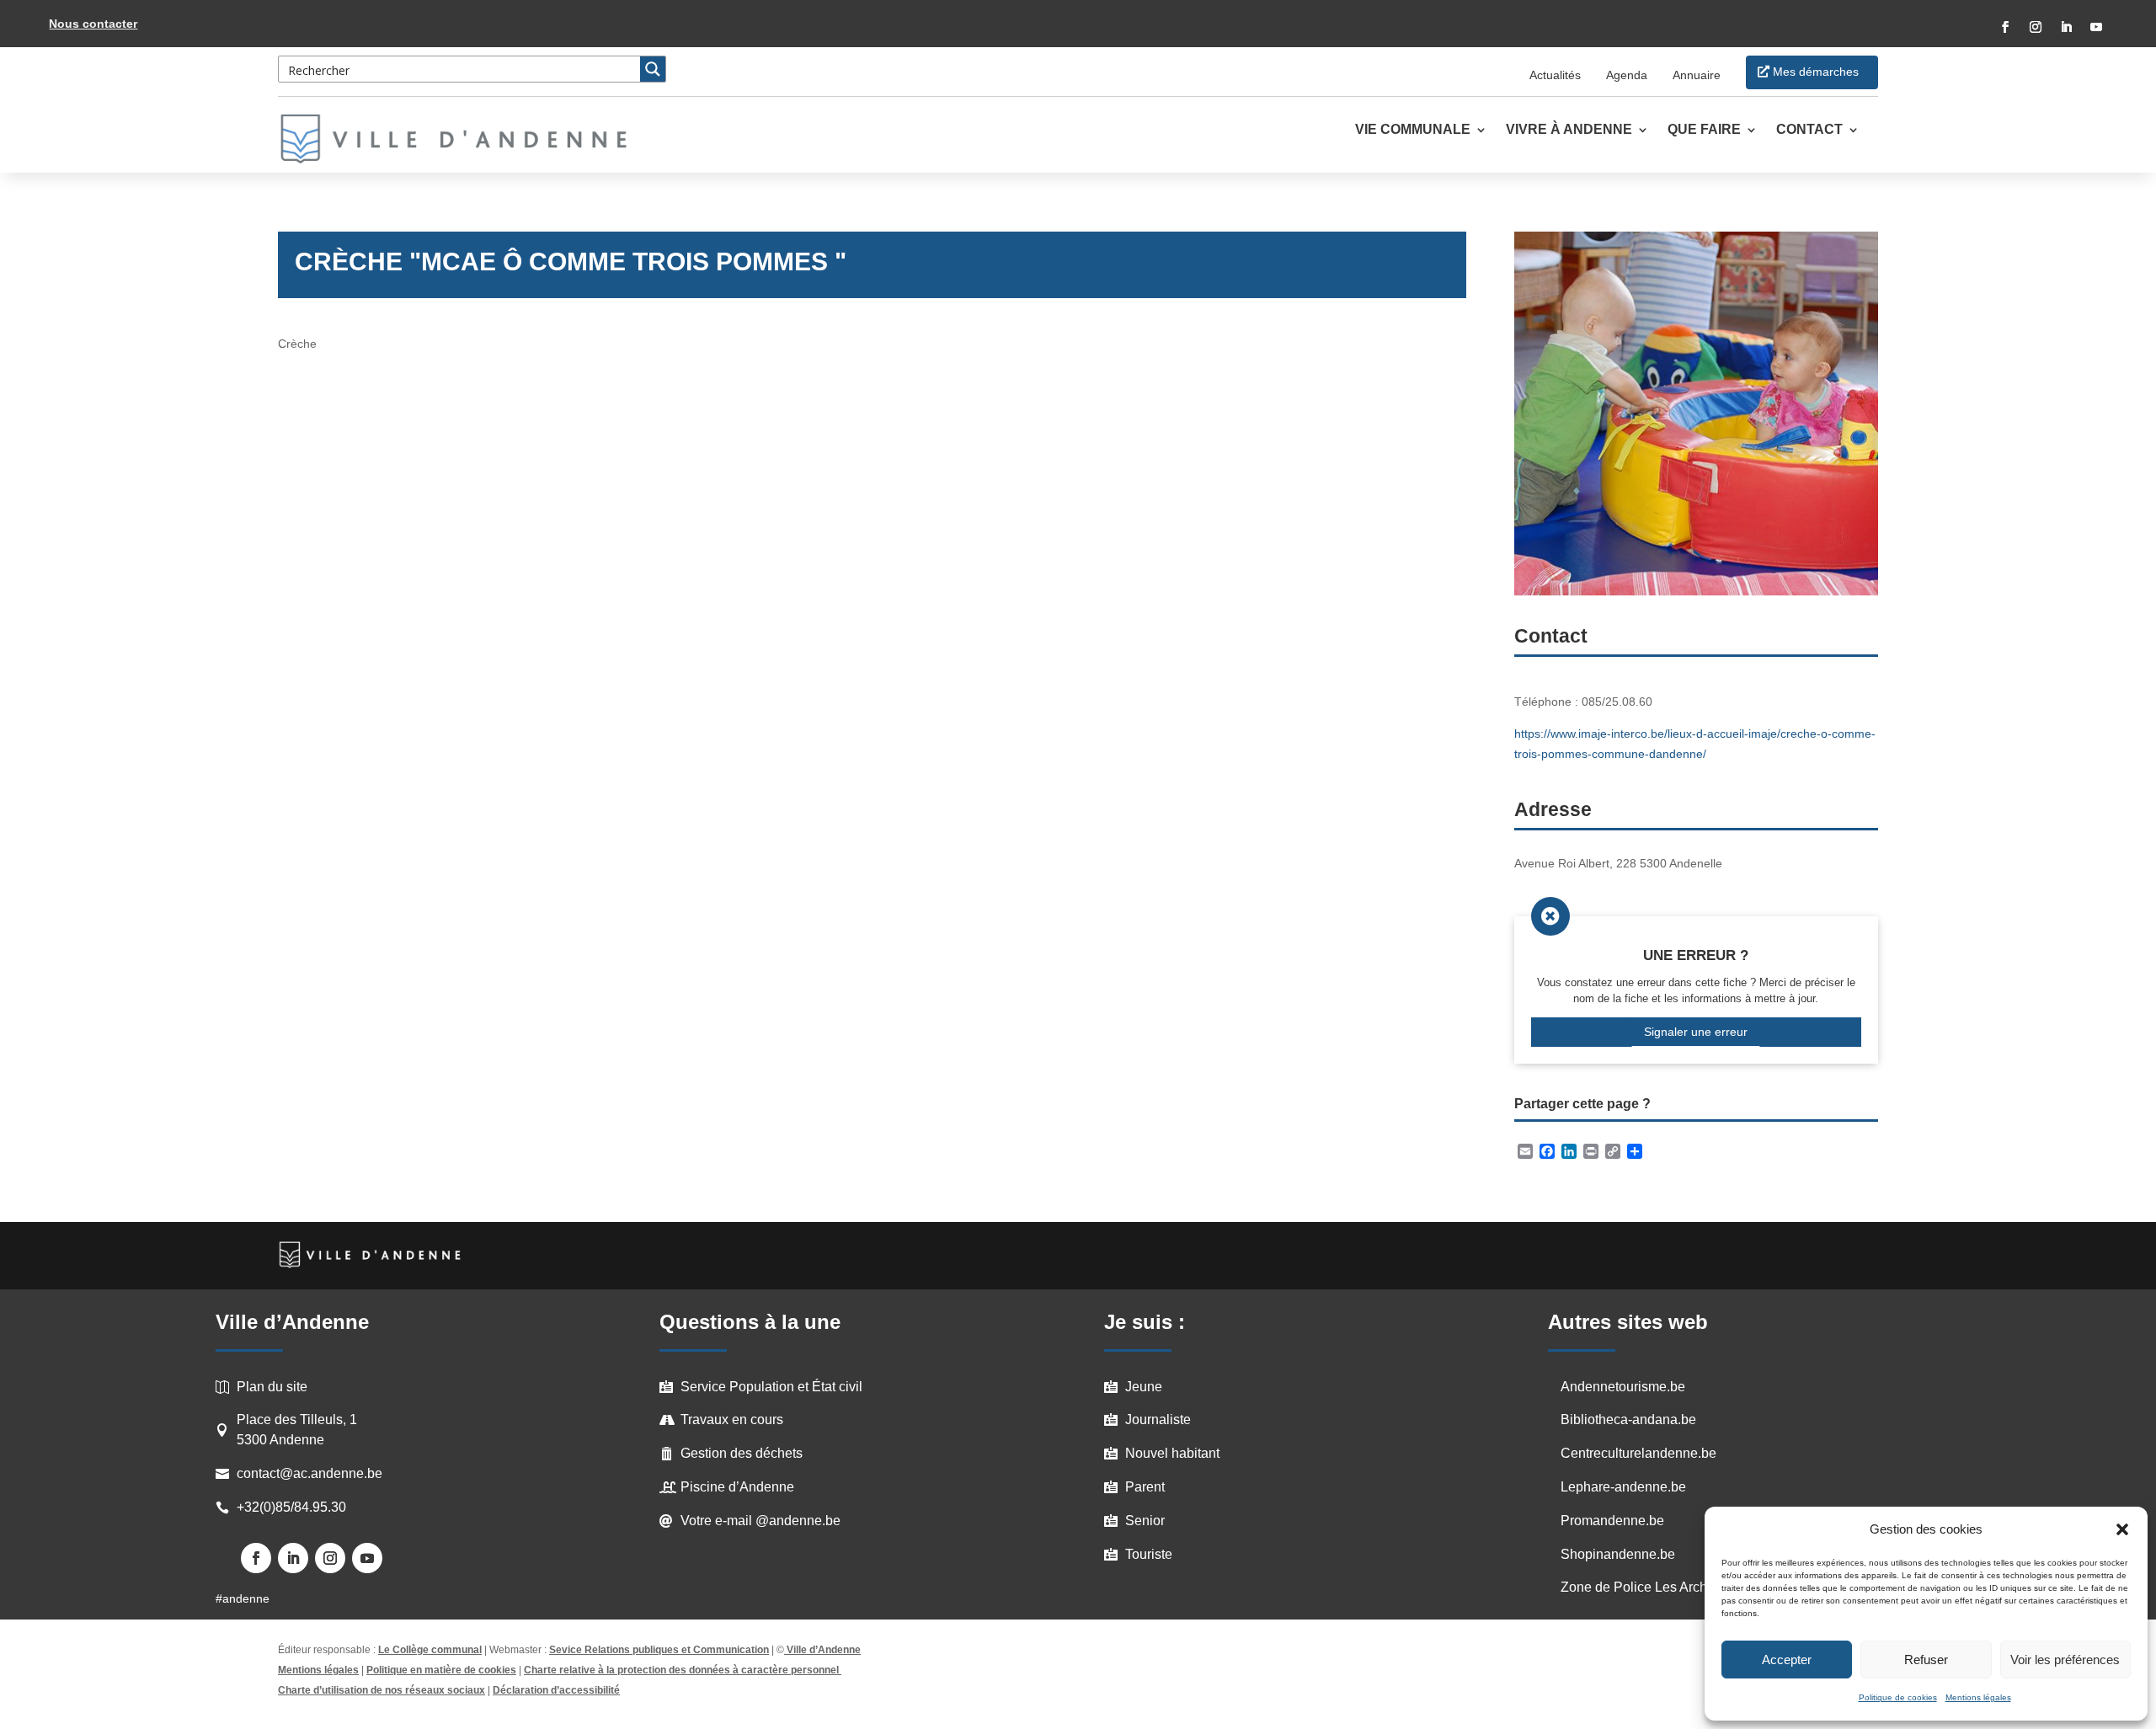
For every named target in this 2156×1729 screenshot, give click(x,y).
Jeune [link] (1144, 1387)
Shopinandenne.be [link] (1618, 1554)
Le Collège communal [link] (430, 1650)
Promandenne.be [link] (1612, 1521)
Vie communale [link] (1413, 130)
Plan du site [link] (272, 1387)
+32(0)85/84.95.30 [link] (291, 1507)
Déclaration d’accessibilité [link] (556, 1690)
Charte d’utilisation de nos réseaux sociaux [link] (382, 1690)
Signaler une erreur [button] (1696, 1032)
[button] (2122, 1529)
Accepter (1787, 1660)
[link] (463, 139)
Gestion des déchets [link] (742, 1453)
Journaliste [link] (1158, 1419)
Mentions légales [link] (1978, 1697)
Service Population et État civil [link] (771, 1387)
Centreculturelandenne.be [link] (1638, 1453)
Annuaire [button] (1697, 75)
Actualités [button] (1555, 75)
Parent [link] (1145, 1487)
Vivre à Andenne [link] (1569, 130)
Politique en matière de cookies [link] (441, 1670)
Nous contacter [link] (93, 24)
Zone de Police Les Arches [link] (1641, 1587)
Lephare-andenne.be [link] (1623, 1487)
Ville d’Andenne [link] (824, 1650)
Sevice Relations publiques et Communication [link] (659, 1650)
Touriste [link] (1149, 1554)
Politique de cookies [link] (1898, 1697)
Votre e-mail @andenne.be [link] (760, 1521)
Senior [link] (1145, 1521)
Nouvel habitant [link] (1172, 1453)
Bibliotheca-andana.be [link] (1628, 1419)
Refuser (1926, 1660)
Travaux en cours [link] (732, 1419)
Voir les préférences (2065, 1660)
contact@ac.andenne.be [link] (310, 1473)
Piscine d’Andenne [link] (737, 1487)
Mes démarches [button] (1816, 72)
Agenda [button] (1627, 75)
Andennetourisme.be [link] (1623, 1387)
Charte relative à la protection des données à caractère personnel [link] (683, 1670)
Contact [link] (1809, 130)
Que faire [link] (1704, 130)
